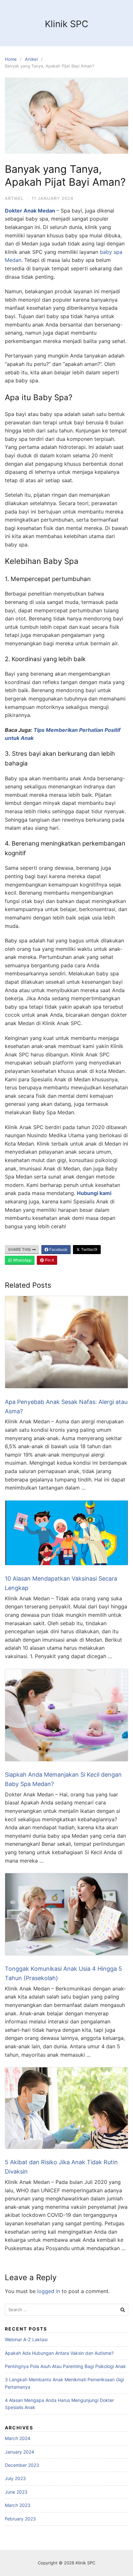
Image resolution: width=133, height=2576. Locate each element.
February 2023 (20, 2519)
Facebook (58, 1249)
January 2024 (20, 2452)
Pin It (49, 1260)
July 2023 (15, 2478)
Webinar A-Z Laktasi (26, 2339)
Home (11, 59)
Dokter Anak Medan (30, 211)
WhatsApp (22, 1260)
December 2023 (22, 2465)
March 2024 (18, 2438)
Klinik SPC (66, 24)
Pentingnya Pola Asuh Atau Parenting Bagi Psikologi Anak (65, 2366)
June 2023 (16, 2492)
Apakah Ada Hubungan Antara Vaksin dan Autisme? (59, 2353)
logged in (49, 2291)
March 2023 (18, 2505)
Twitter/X (89, 1249)
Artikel (31, 59)
